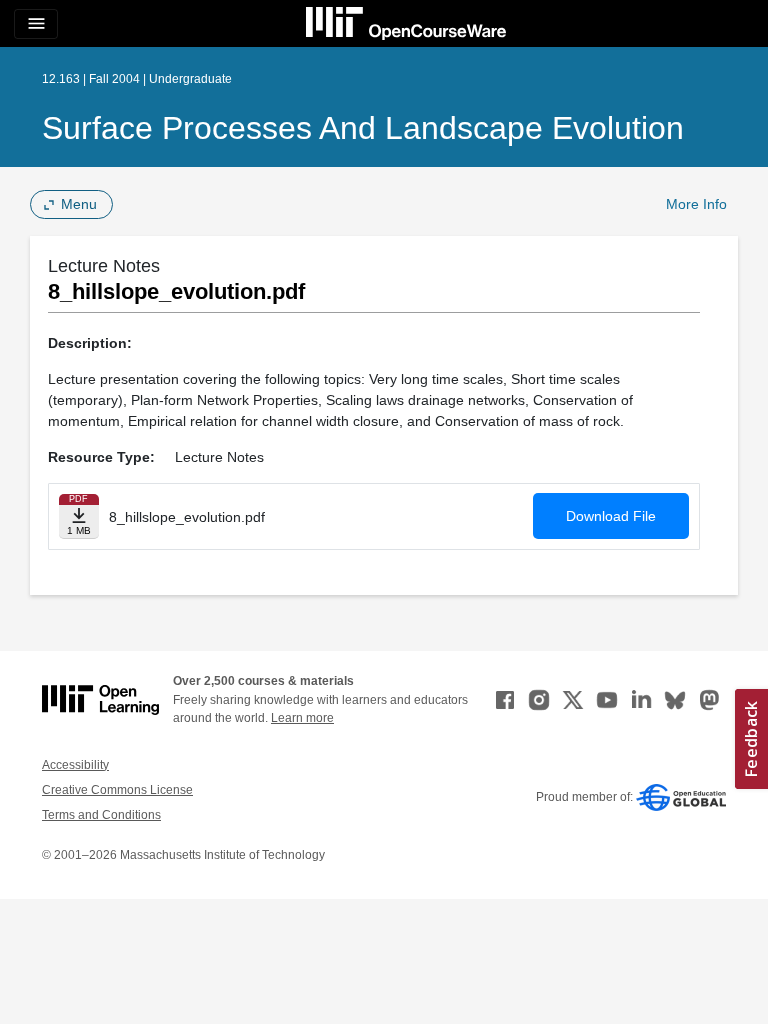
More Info (696, 204)
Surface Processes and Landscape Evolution (363, 128)
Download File (611, 516)
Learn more (302, 718)
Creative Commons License (117, 790)
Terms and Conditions (101, 815)
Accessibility (75, 765)
